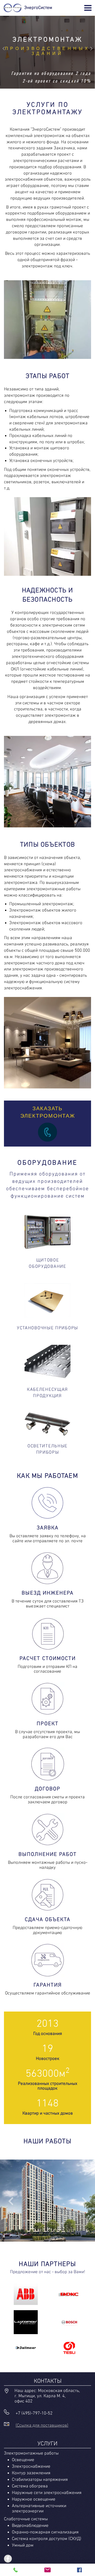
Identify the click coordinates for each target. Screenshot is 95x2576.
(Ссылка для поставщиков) (42, 2426)
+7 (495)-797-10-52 (34, 2414)
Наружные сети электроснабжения (47, 2493)
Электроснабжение (31, 2467)
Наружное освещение (34, 2499)
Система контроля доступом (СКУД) (47, 2539)
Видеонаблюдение (30, 2526)
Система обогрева (30, 2486)
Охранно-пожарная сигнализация (45, 2532)
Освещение (23, 2460)
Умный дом (23, 2546)
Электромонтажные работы (31, 2453)
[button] (4, 49)
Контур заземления (31, 2473)
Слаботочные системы (26, 2519)
